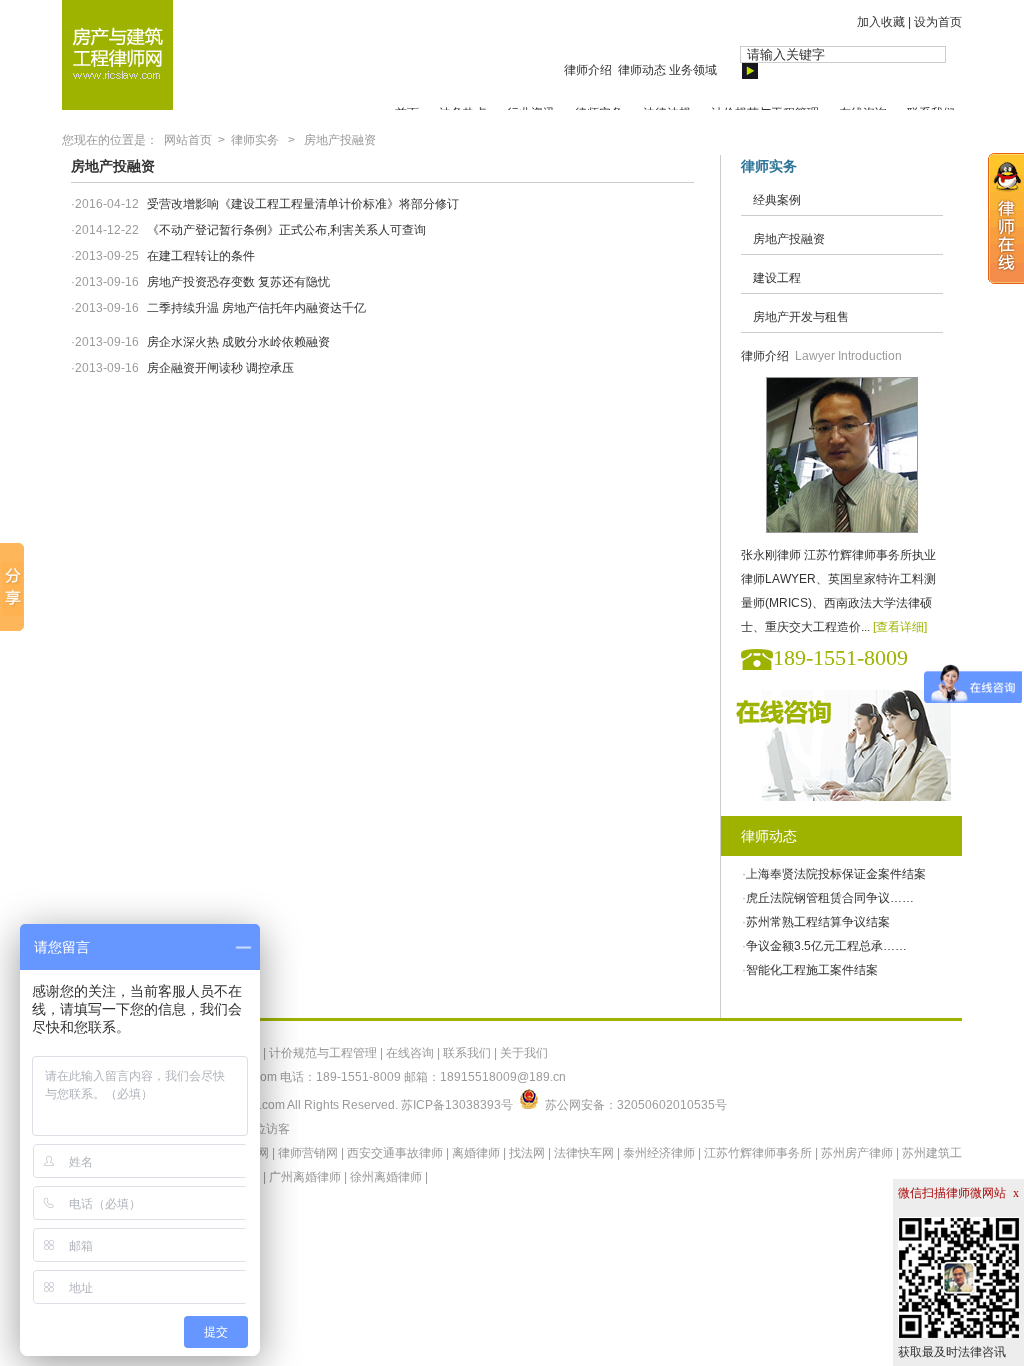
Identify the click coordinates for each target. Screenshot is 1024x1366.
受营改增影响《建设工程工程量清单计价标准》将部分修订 (303, 204)
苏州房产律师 (857, 1153)
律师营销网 (308, 1153)
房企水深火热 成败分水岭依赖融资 (238, 342)
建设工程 (777, 278)
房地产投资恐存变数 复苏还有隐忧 (238, 282)
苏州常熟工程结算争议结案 (818, 922)
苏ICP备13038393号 (457, 1105)
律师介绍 (589, 70)
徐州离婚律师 (386, 1177)
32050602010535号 (672, 1105)
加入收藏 (881, 22)
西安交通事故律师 (395, 1153)
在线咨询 (410, 1053)
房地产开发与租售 (801, 317)
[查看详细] (900, 627)
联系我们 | (471, 1053)
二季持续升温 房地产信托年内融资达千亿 (256, 308)
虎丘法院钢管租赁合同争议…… (830, 898)
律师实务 (255, 140)
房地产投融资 (340, 140)
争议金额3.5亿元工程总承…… (826, 946)
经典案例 (777, 200)
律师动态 (642, 70)
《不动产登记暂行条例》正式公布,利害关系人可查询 (286, 230)
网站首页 (188, 140)
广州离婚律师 (305, 1177)
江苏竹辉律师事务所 (758, 1153)
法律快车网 (584, 1153)
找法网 (527, 1153)
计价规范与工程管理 (323, 1053)
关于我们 (524, 1053)
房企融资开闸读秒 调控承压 (220, 368)
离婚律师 (476, 1153)
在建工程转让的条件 (201, 256)
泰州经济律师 (659, 1153)
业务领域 (693, 70)
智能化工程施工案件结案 (812, 970)
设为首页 (938, 22)
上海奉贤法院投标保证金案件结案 (836, 874)
